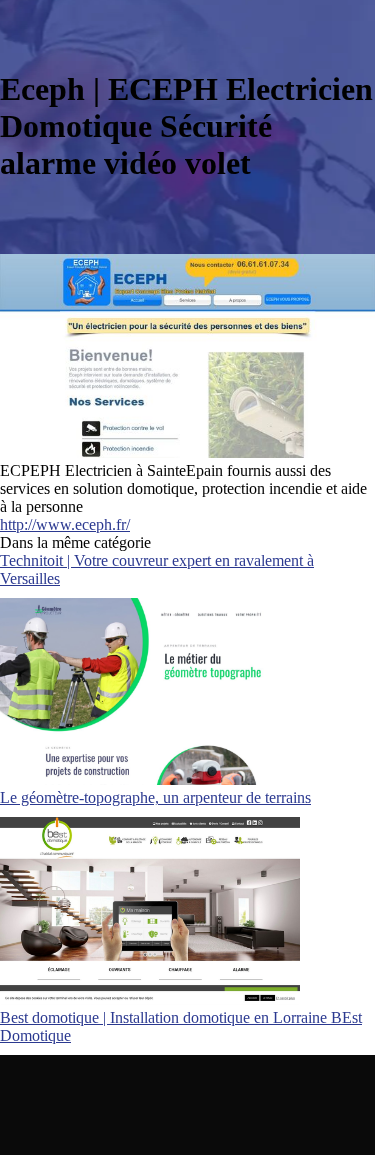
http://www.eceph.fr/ (65, 524)
